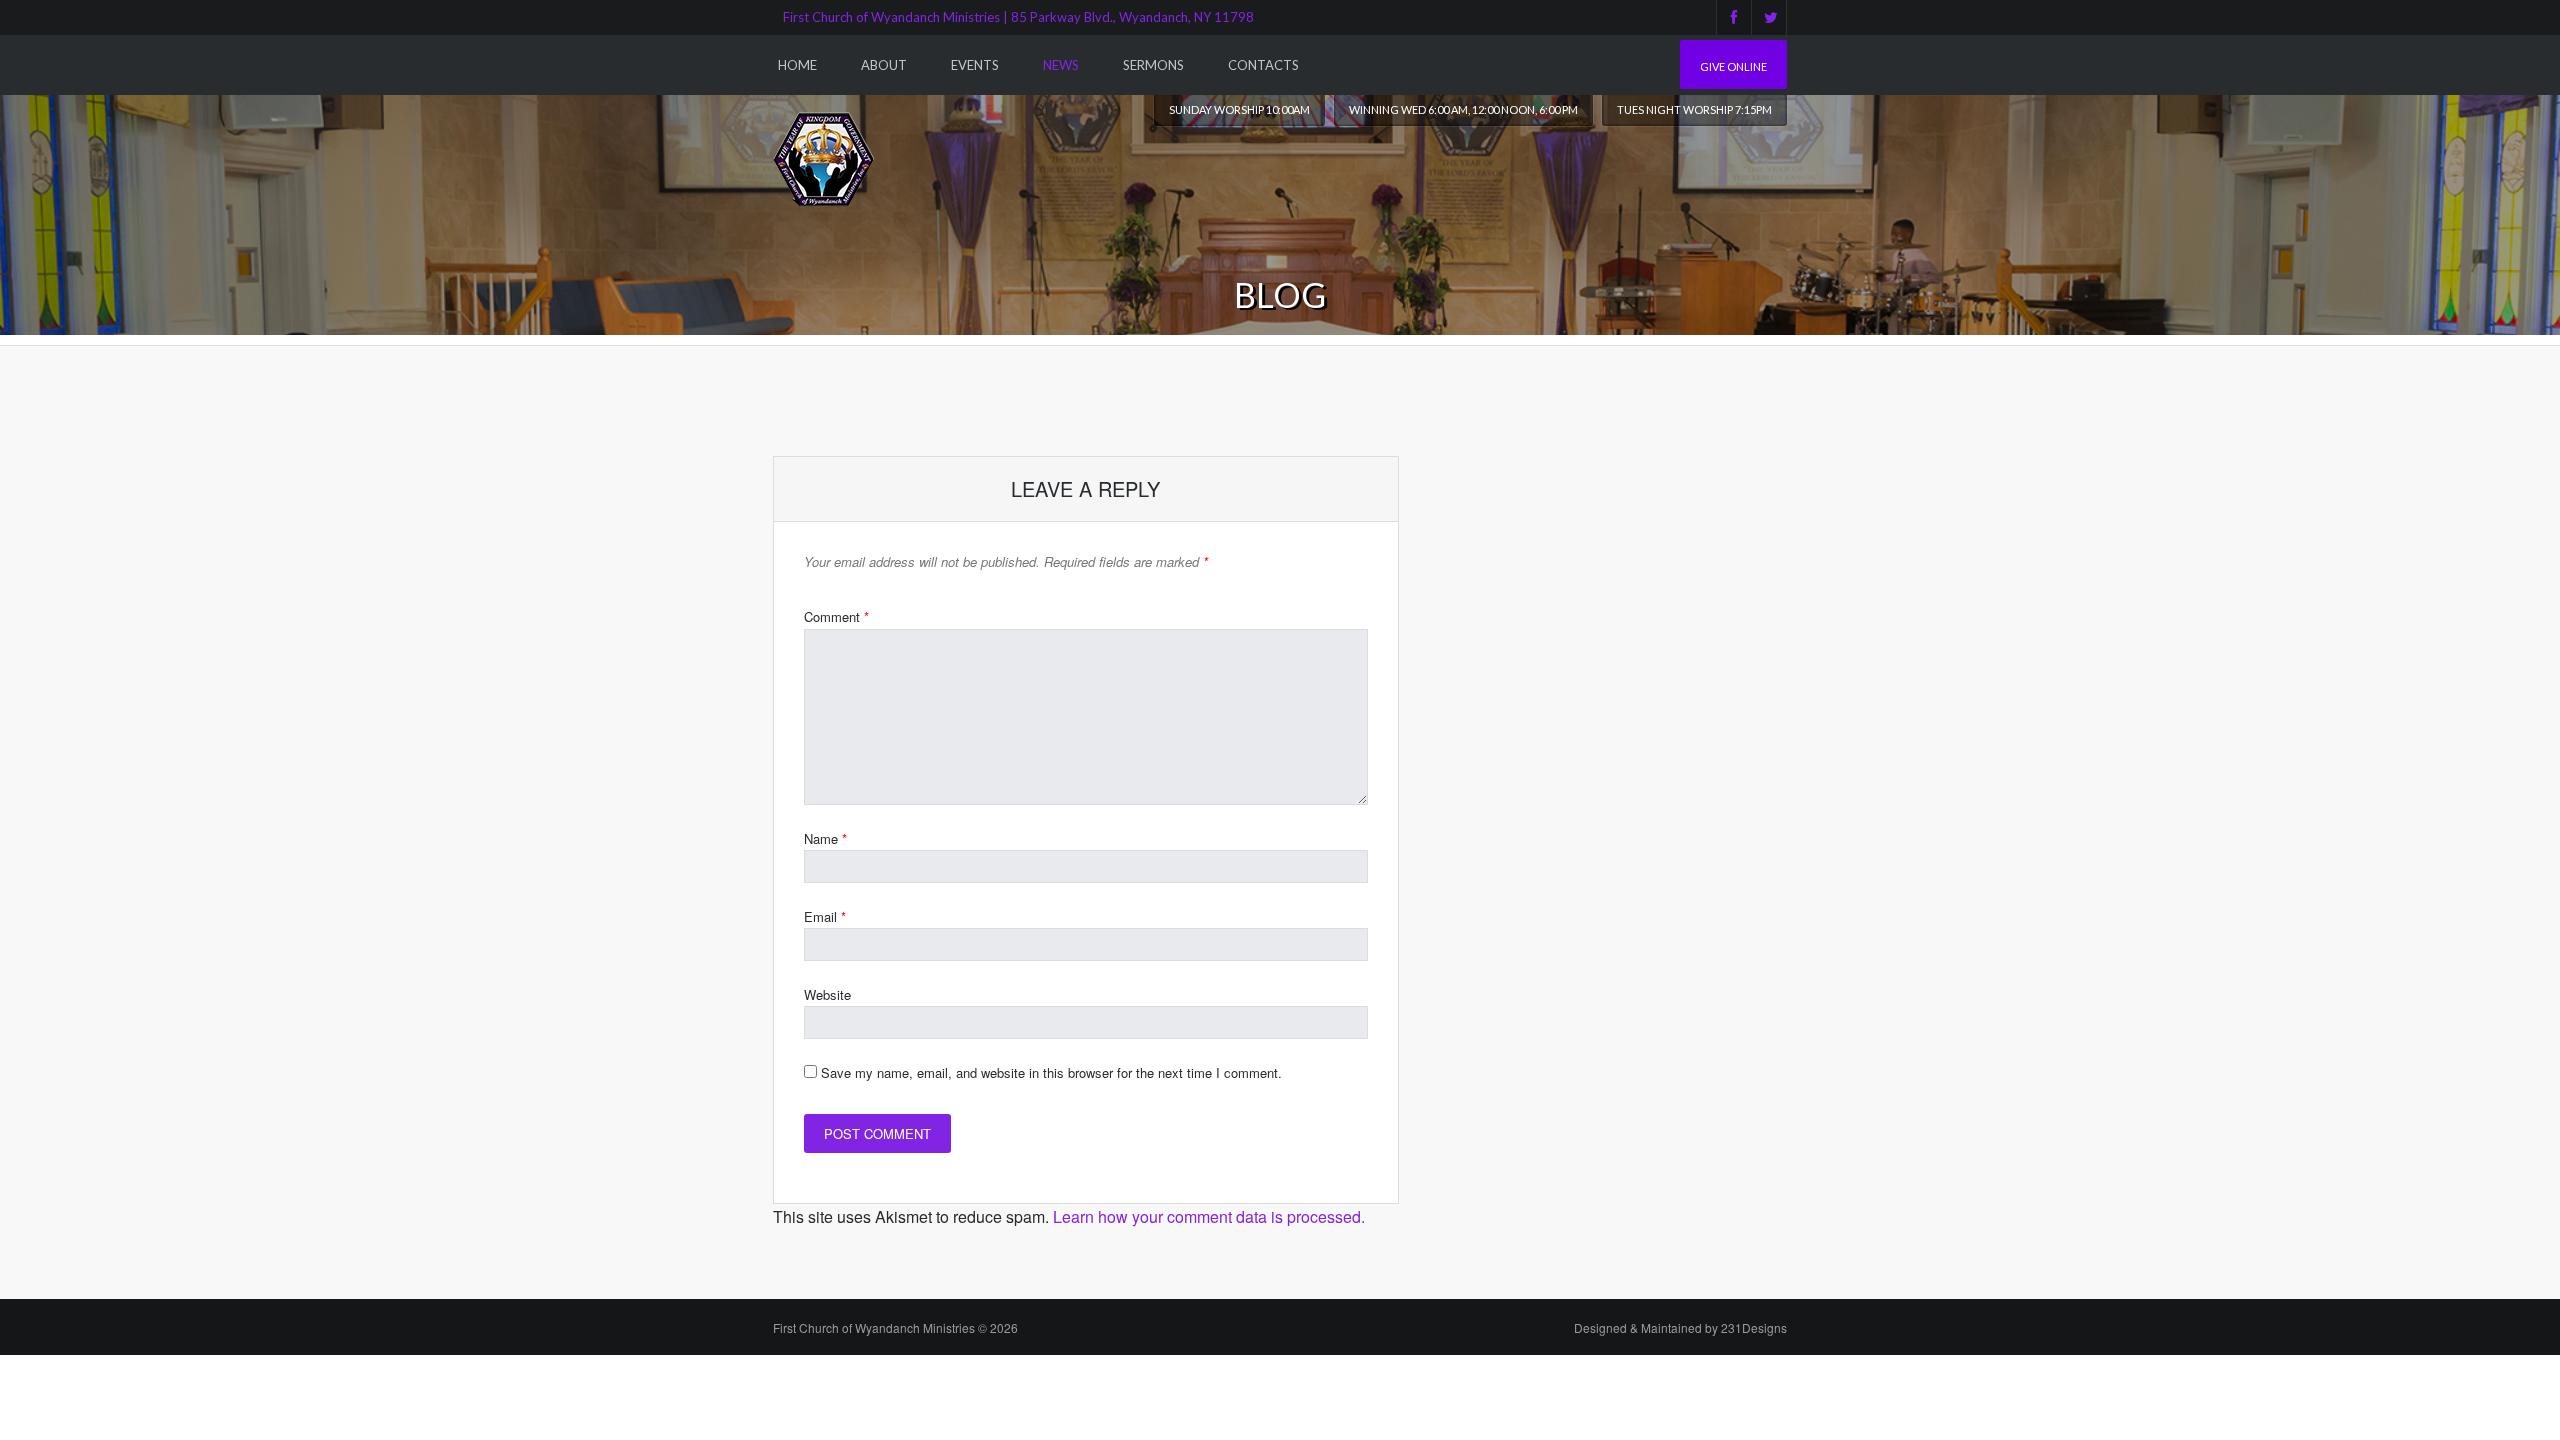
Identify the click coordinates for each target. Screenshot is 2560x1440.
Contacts (1263, 65)
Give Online (1733, 66)
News (1061, 65)
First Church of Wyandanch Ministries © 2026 (895, 1327)
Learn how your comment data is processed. (1209, 1216)
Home (797, 65)
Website (827, 994)
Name (825, 838)
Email (825, 916)
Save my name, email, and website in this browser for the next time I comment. (1051, 1072)
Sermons (1153, 65)
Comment (836, 616)
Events (975, 65)
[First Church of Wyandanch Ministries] (823, 158)
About (884, 65)
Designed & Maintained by (1680, 1327)
